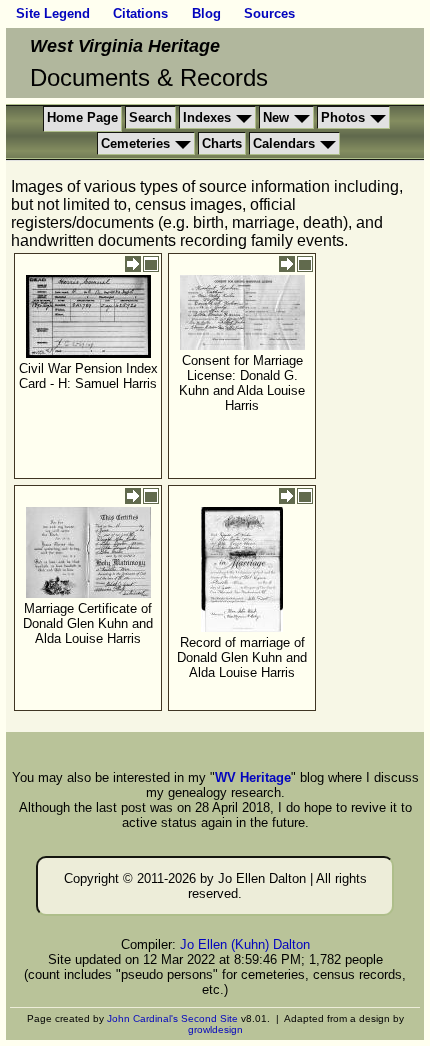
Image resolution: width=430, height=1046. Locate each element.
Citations (140, 13)
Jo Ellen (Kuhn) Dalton (245, 944)
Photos (343, 117)
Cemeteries (135, 143)
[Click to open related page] (133, 264)
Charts (222, 143)
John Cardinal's (142, 1018)
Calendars (284, 143)
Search (150, 117)
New (276, 117)
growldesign (215, 1029)
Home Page (82, 117)
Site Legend (53, 13)
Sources (269, 13)
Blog (206, 13)
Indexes (207, 117)
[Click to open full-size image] (151, 264)
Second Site (209, 1018)
